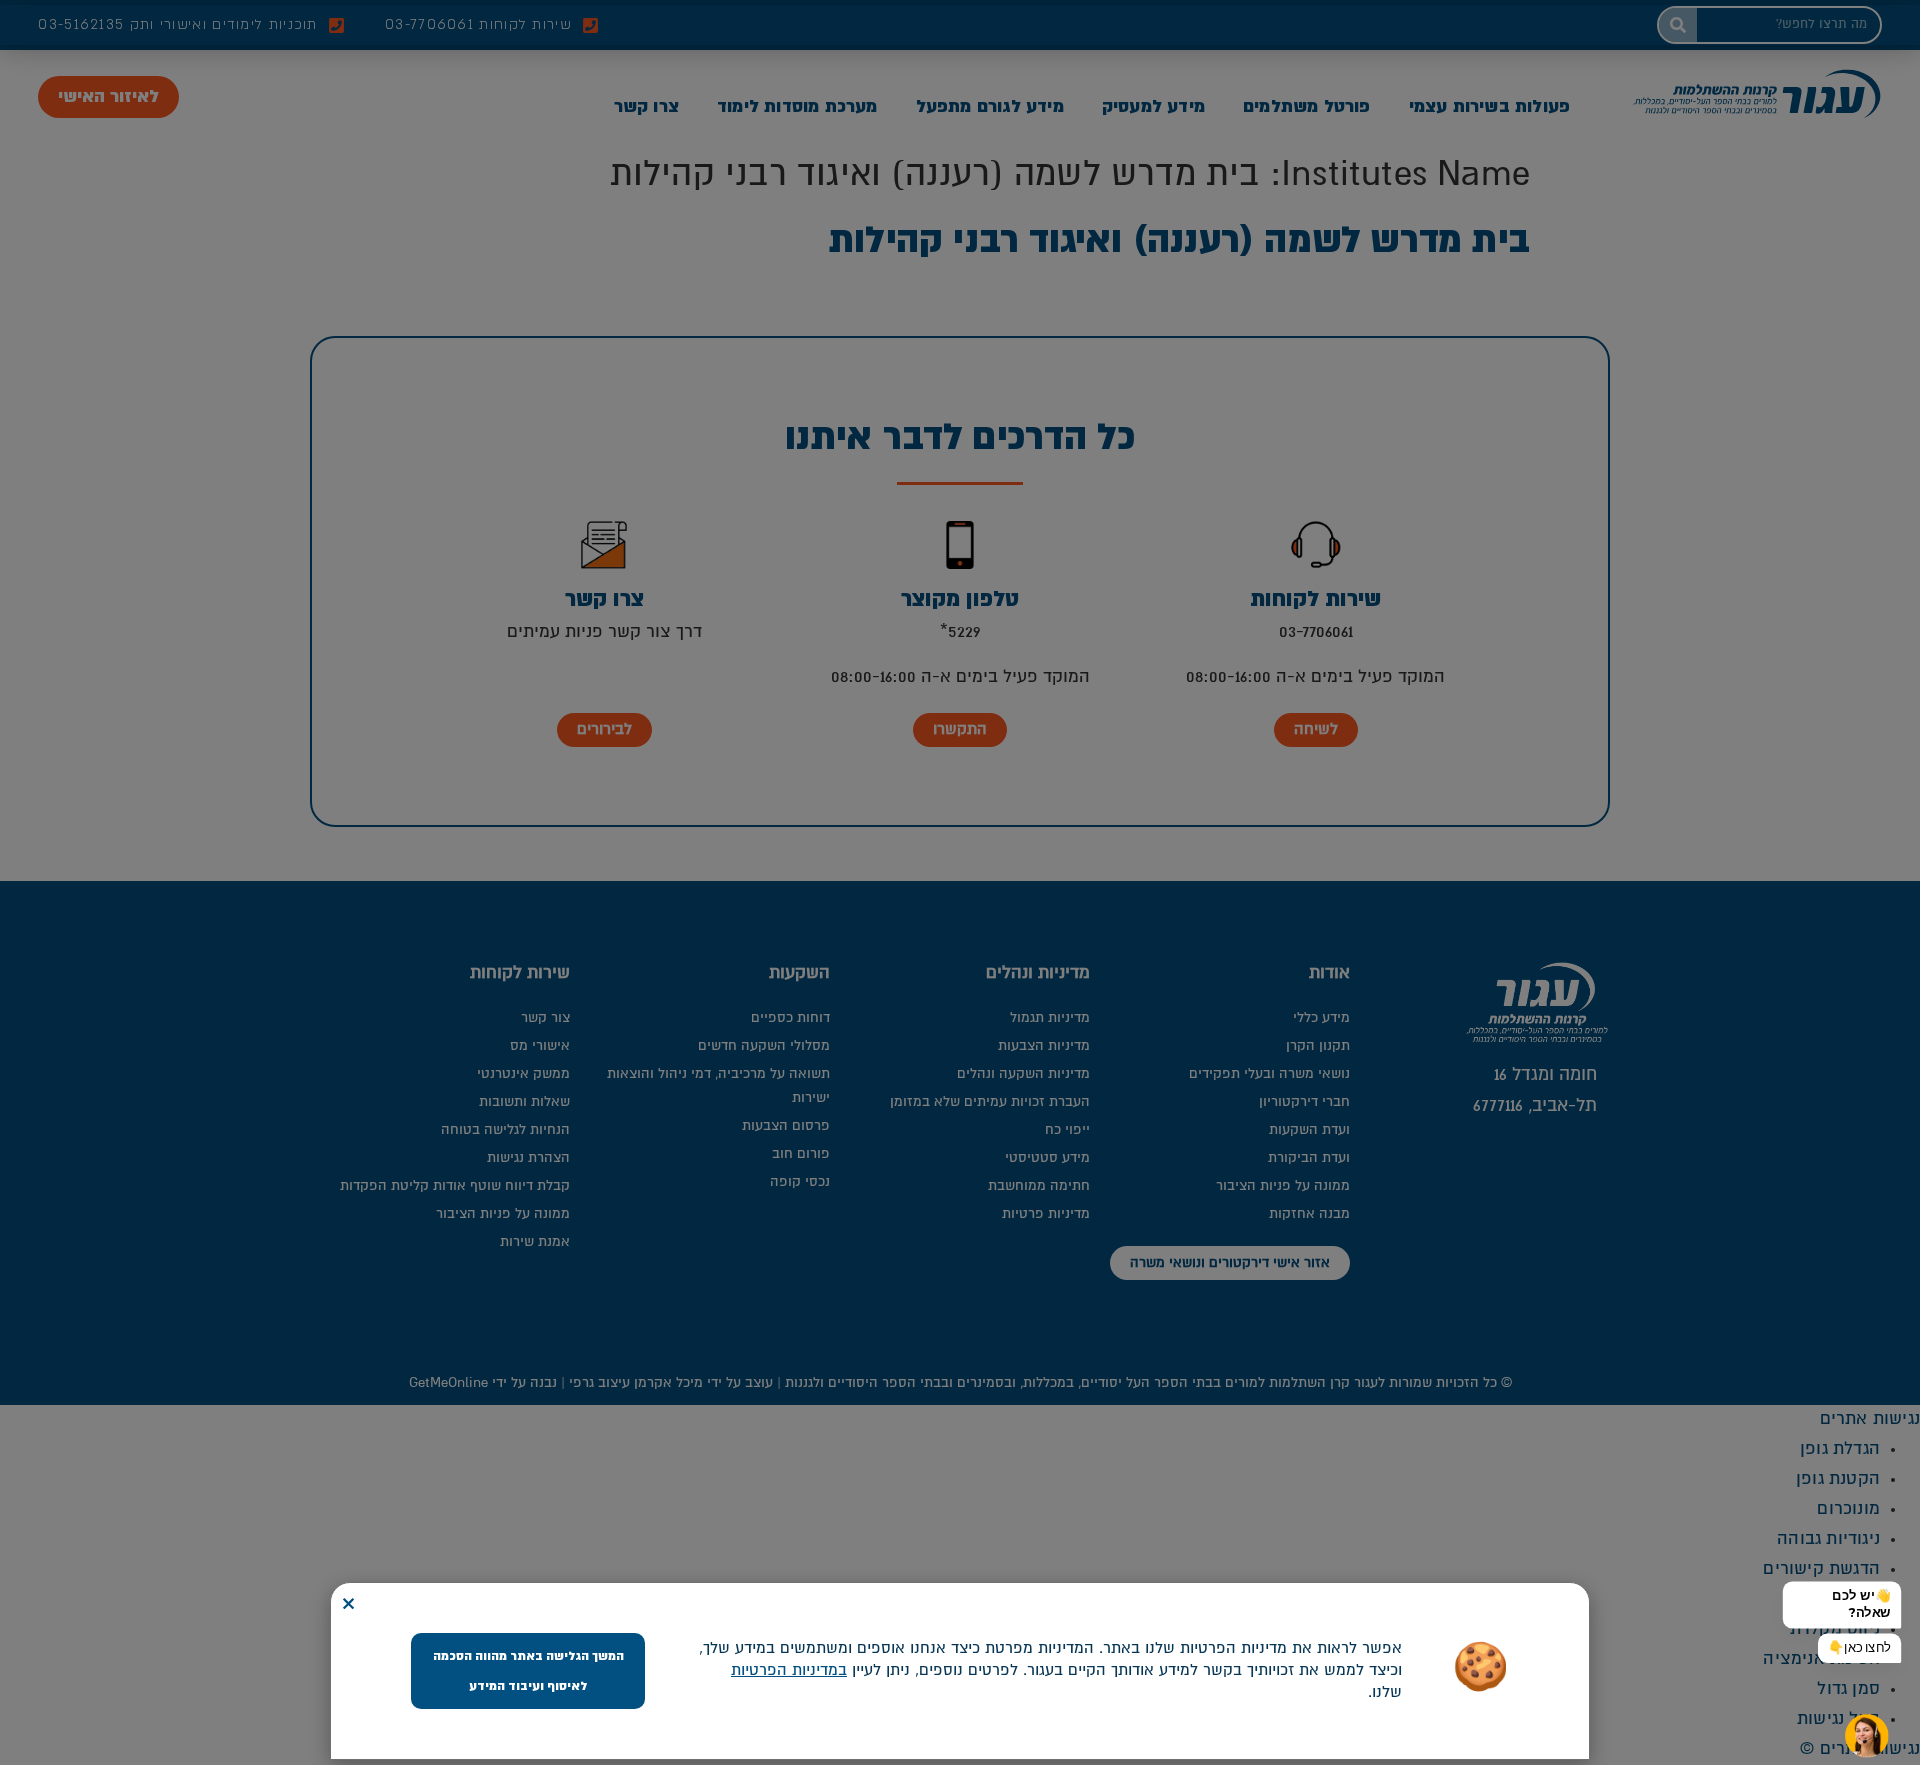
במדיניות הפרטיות (789, 1670)
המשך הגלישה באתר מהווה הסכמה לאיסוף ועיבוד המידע (528, 1671)
